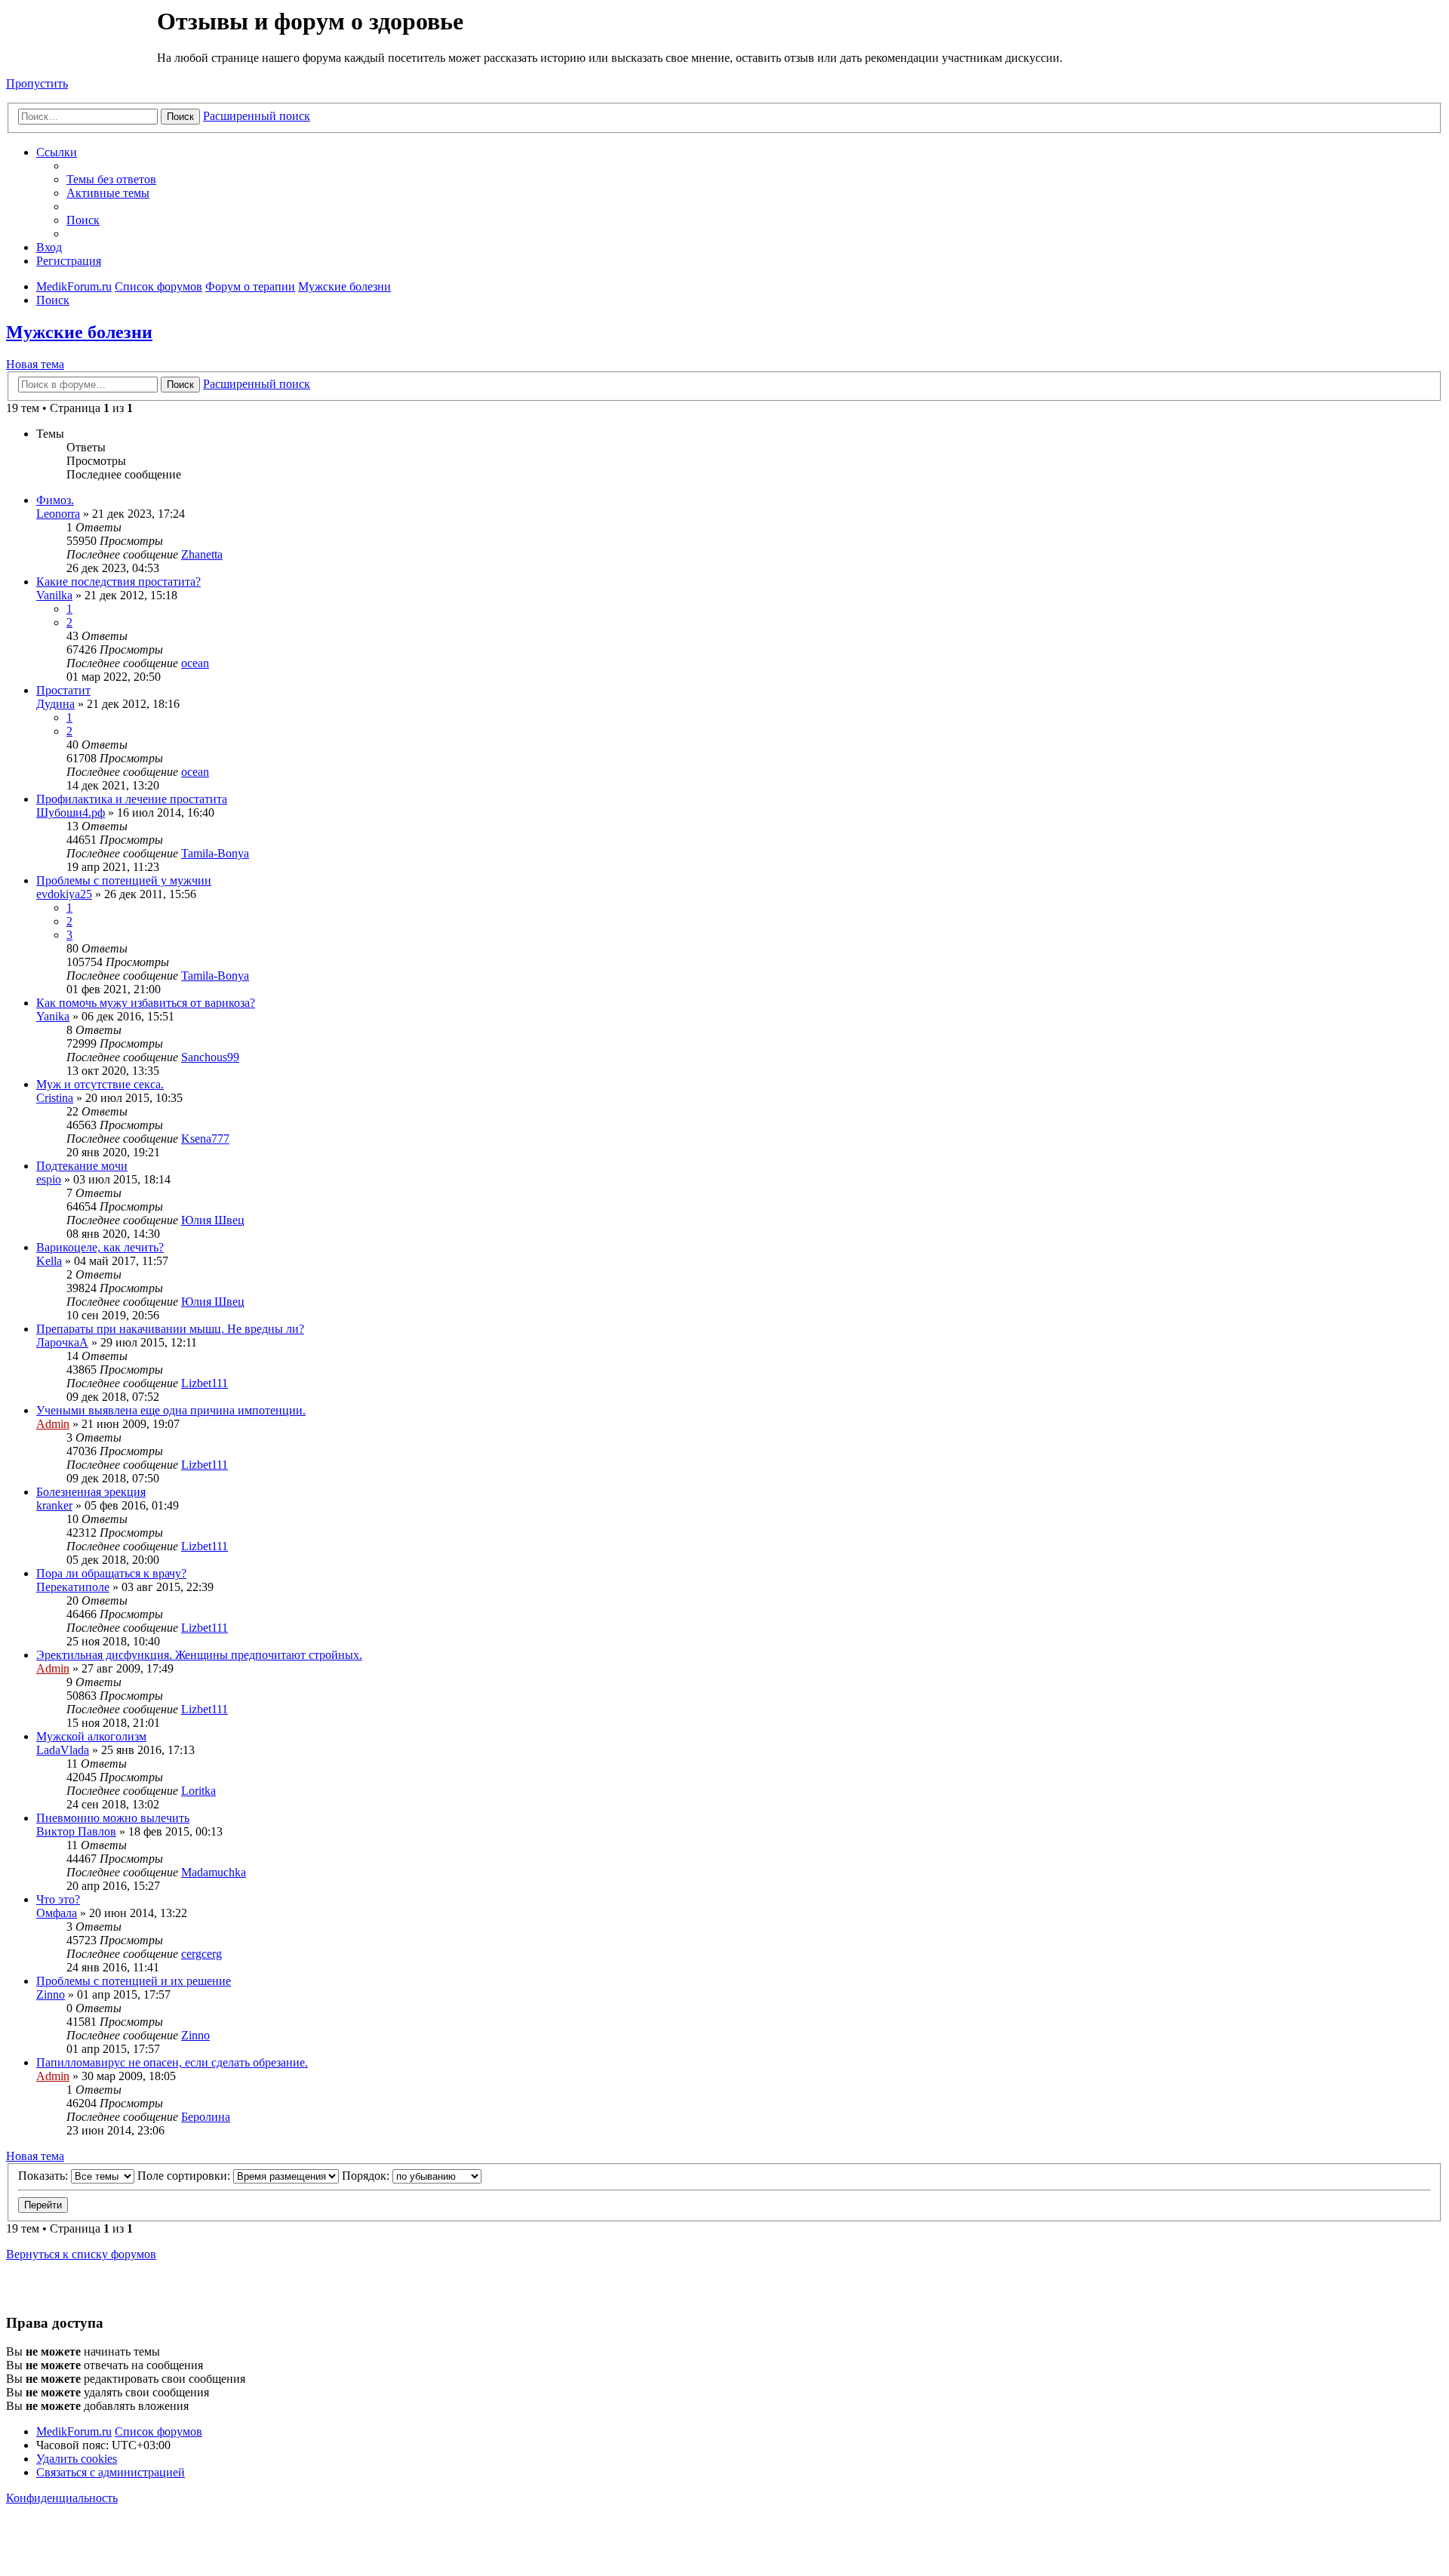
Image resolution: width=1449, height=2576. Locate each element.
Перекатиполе (73, 1587)
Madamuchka (214, 1872)
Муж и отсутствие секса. (100, 1084)
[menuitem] (111, 179)
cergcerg (202, 1954)
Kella (49, 1261)
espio (49, 1179)
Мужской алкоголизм (91, 1736)
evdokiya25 (64, 894)
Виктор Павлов (76, 1831)
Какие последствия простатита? (118, 582)
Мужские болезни (79, 332)
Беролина (206, 2117)
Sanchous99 (210, 1057)
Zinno (51, 1994)
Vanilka (54, 595)
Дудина (55, 704)
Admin (53, 1424)
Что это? (58, 1899)
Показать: (45, 2176)
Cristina (55, 1098)
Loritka (198, 1791)
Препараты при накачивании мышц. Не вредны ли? (170, 1329)
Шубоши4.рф (71, 813)
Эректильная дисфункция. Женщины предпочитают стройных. (199, 1655)
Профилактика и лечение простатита (132, 799)
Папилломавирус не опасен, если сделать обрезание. (172, 2062)
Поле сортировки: (185, 2176)
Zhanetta (202, 554)
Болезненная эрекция (91, 1492)
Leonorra (58, 514)
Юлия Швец (213, 1220)
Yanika (53, 1016)
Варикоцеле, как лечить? (100, 1247)
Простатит (63, 690)
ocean (195, 663)
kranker (54, 1505)
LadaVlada (63, 1750)
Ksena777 (205, 1139)
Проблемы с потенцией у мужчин (124, 880)
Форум (80, 42)
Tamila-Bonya (215, 853)
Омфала (57, 1913)
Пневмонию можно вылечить (113, 1818)
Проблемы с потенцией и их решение (134, 1981)
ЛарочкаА (62, 1342)
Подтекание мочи (82, 1166)
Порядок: (367, 2176)
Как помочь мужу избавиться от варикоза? (146, 1003)
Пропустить (37, 83)
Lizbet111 (205, 1383)
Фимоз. (55, 500)
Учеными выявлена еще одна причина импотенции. (171, 1410)
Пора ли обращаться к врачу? (111, 1573)
